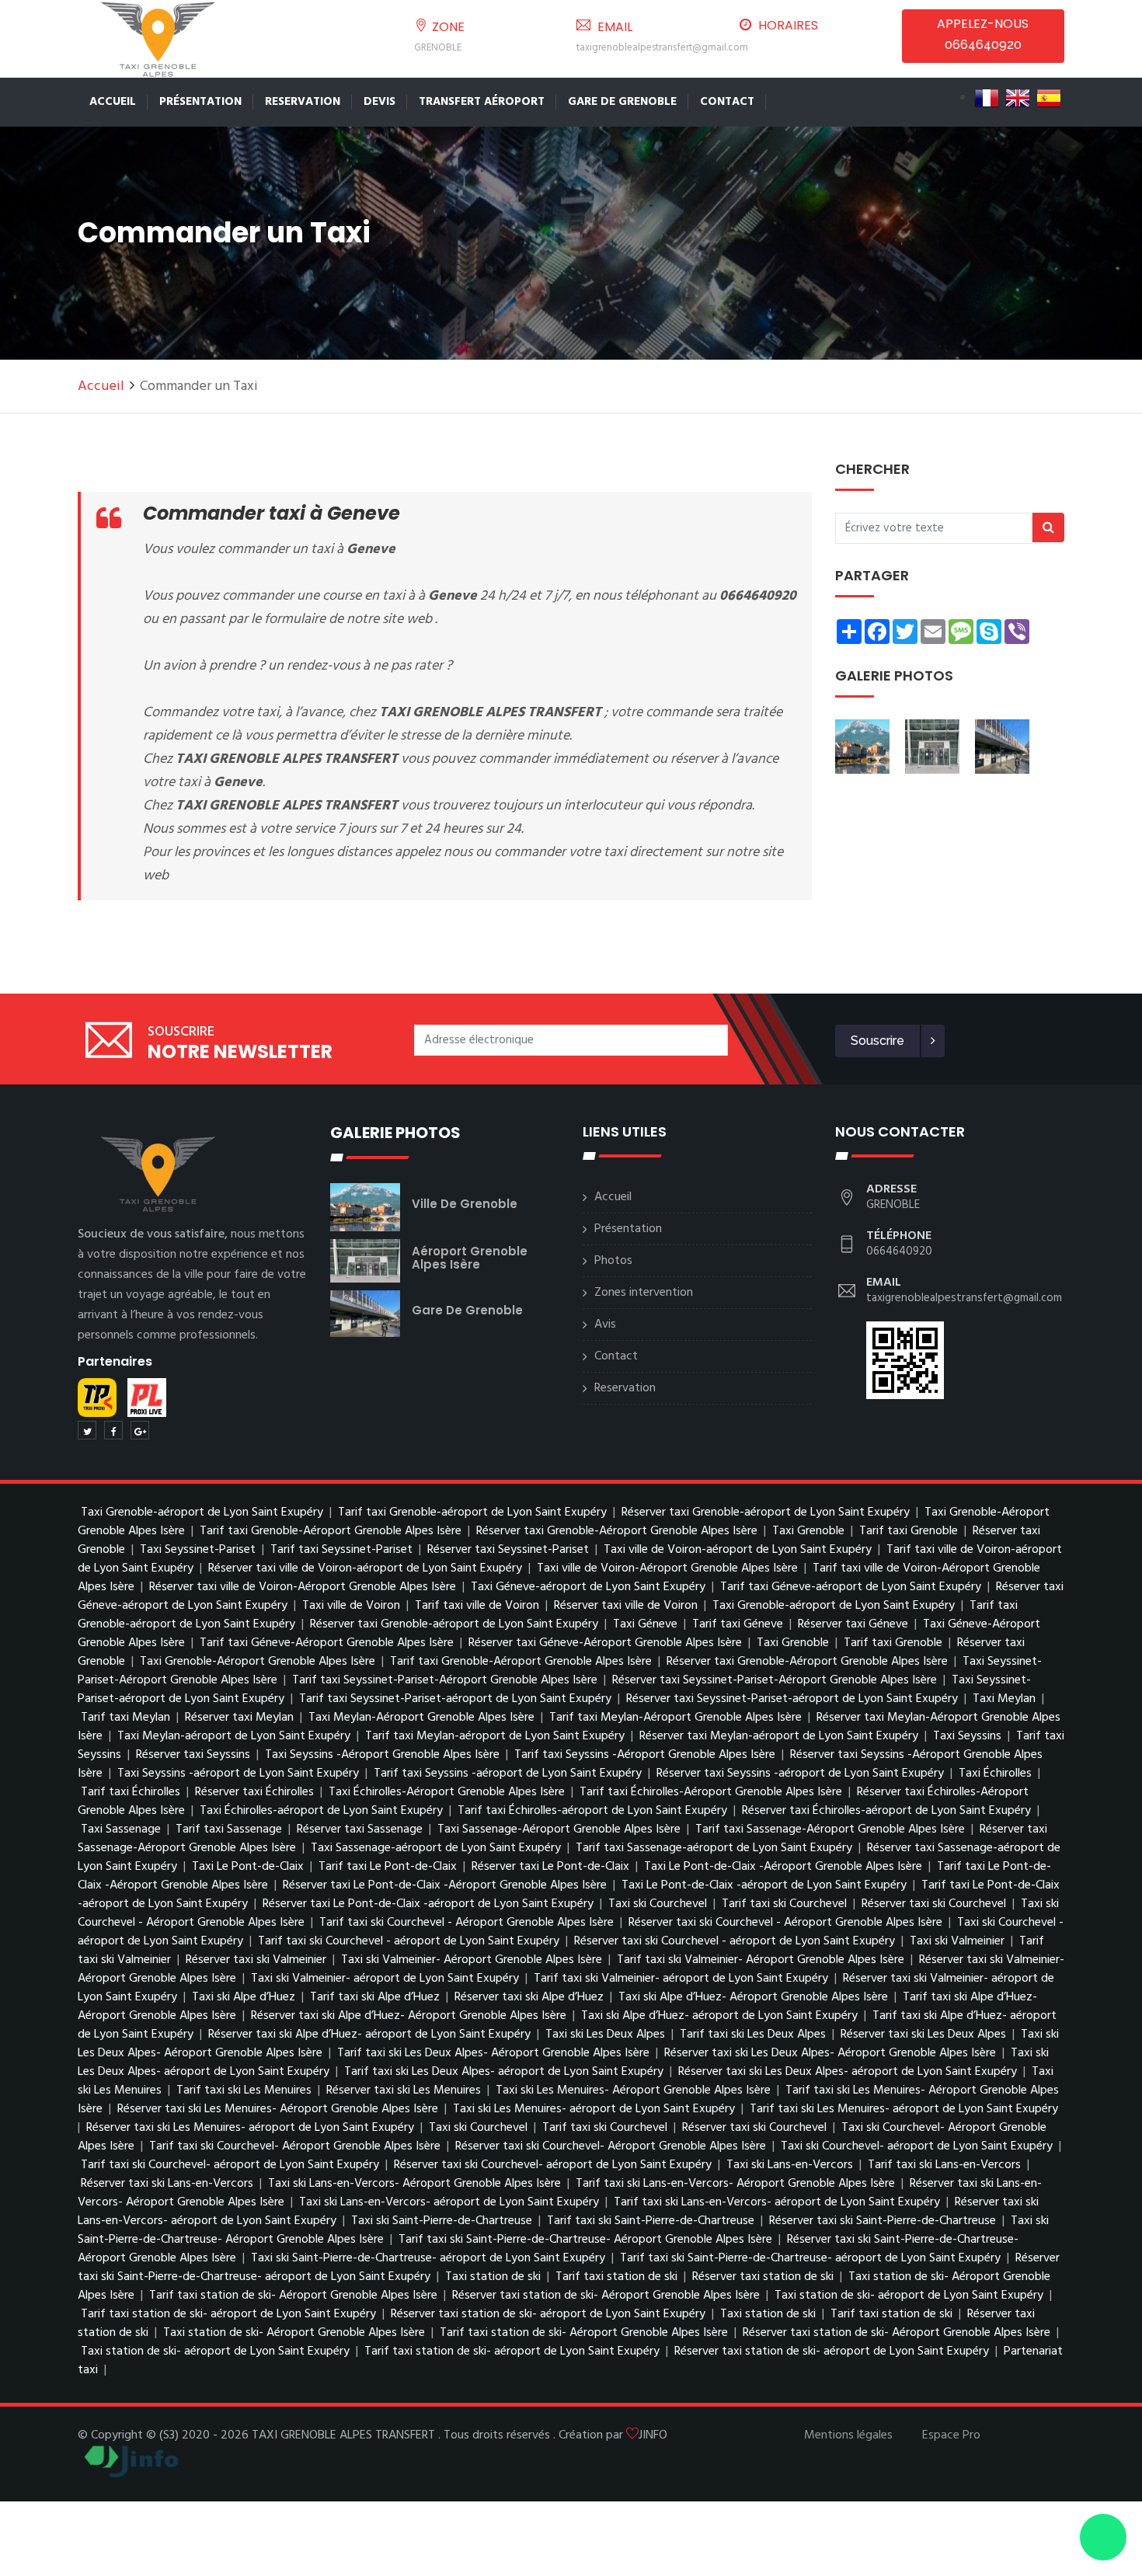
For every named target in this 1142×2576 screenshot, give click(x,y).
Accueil (113, 102)
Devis (380, 102)
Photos (613, 1261)
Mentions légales (848, 2435)
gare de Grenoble (467, 1310)
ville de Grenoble (465, 1204)
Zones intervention (644, 1293)
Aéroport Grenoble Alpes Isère (470, 1258)
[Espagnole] (1049, 98)
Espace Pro (951, 2435)
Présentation (200, 102)
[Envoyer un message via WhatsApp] (1103, 2537)
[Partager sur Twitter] (87, 1430)
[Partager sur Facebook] (113, 1430)
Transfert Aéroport (482, 102)
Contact (727, 102)
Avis (605, 1325)
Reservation (303, 102)
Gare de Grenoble (622, 102)
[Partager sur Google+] (140, 1430)
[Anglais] (1018, 98)
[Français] (987, 98)
